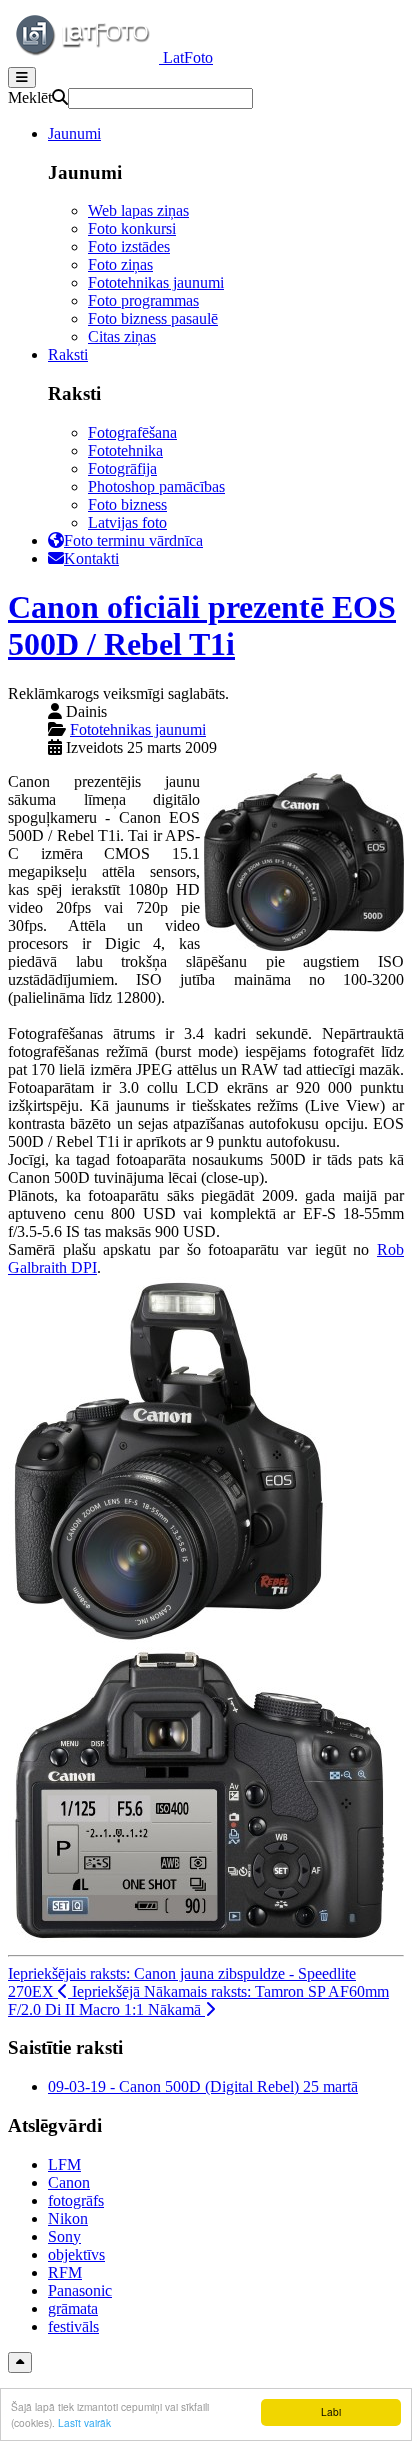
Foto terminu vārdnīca (133, 540)
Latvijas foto (127, 522)
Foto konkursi (132, 228)
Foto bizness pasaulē (153, 318)
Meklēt (30, 97)
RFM (65, 2272)
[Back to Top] (20, 2362)
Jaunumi (74, 133)
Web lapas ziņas (138, 210)
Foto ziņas (120, 264)
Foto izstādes (129, 246)
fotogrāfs (76, 2200)
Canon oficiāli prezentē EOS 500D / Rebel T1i (202, 625)
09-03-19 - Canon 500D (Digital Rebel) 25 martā (203, 2086)
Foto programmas (143, 300)
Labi (331, 2411)
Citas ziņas (122, 336)
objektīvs (76, 2254)
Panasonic (80, 2290)
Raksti (68, 354)
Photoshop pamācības (156, 486)
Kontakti (91, 558)
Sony (64, 2236)
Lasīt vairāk (84, 2422)
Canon (69, 2182)
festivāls (73, 2326)
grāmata (73, 2308)
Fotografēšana (132, 432)
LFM (64, 2164)
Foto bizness (127, 504)
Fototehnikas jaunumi (156, 282)
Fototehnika (125, 450)
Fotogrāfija (122, 468)
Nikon (68, 2218)
